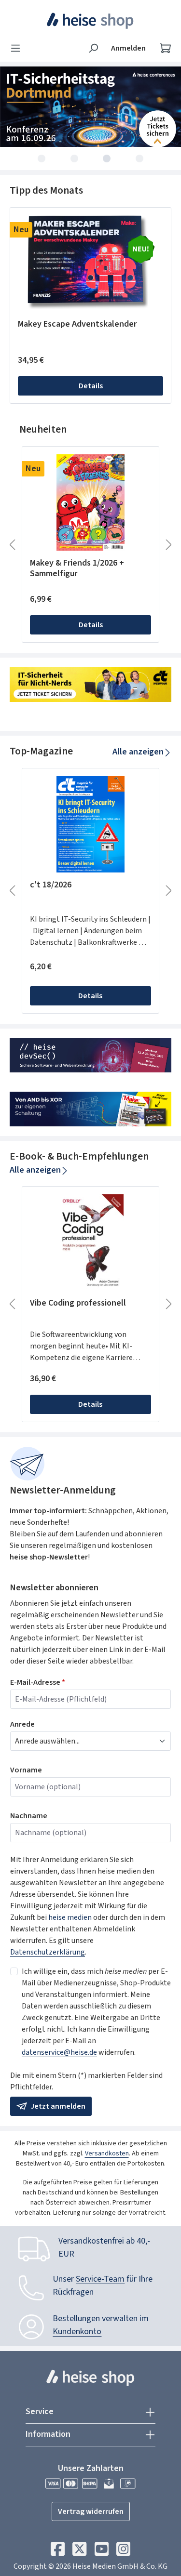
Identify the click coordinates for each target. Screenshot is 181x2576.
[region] (90, 306)
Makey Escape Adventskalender (77, 324)
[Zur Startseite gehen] (90, 21)
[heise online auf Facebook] (58, 2551)
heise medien (70, 1917)
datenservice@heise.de (59, 2052)
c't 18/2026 (51, 885)
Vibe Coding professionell (78, 1303)
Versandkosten (107, 2153)
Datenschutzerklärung (48, 1952)
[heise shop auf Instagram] (123, 2551)
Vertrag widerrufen (91, 2511)
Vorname (26, 1770)
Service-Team (100, 2279)
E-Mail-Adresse (38, 1682)
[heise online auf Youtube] (102, 2551)
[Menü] (18, 48)
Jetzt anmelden (57, 2106)
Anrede (22, 1724)
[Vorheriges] (12, 545)
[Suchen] (93, 48)
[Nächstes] (169, 545)
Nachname (29, 1816)
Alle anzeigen (138, 752)
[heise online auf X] (79, 2551)
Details (91, 386)
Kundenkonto (77, 2332)
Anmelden (128, 48)
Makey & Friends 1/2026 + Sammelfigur (77, 568)
